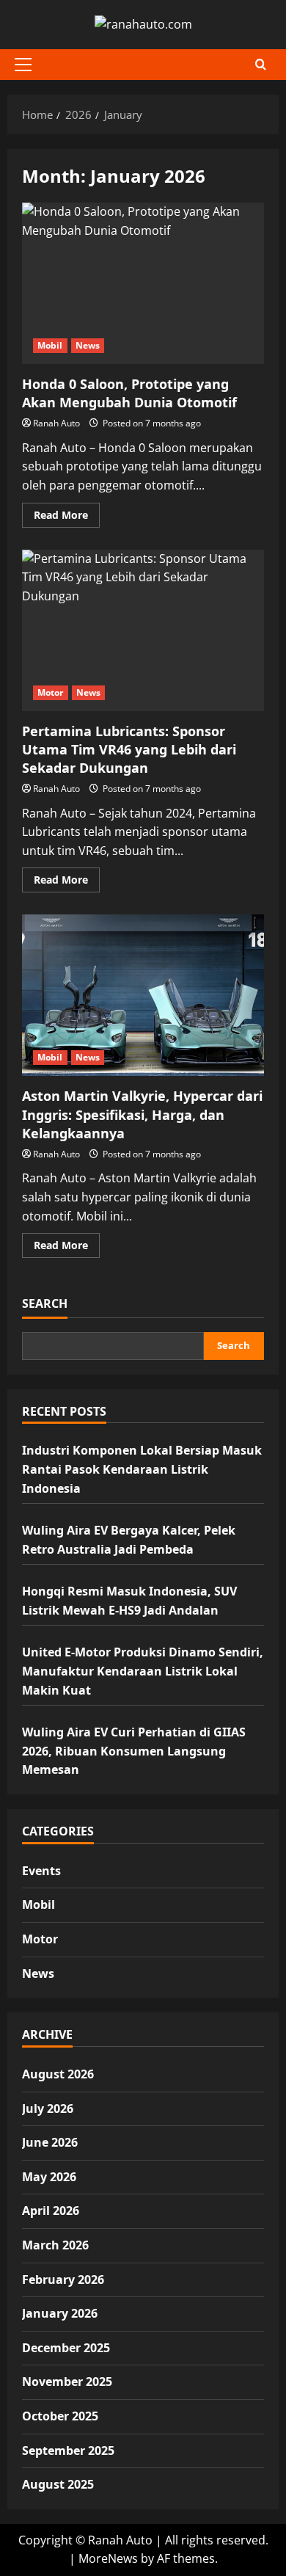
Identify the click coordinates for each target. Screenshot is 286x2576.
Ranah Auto (56, 423)
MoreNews (108, 2558)
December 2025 (66, 2348)
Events (41, 1871)
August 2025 (58, 2484)
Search (45, 1303)
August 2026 (58, 2074)
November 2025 (67, 2382)
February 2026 (63, 2280)
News (88, 345)
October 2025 (60, 2416)
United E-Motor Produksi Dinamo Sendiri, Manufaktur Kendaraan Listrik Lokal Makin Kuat (143, 1671)
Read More (67, 517)
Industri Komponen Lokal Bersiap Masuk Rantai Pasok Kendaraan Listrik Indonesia (142, 1469)
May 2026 (49, 2177)
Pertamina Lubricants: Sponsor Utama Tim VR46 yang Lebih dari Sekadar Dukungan (143, 630)
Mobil (50, 345)
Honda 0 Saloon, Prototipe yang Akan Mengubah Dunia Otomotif (143, 283)
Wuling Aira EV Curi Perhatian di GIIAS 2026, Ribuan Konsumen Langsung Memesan (134, 1751)
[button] (23, 65)
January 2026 (60, 2313)
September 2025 (68, 2451)
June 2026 (50, 2142)
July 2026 (48, 2109)
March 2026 (55, 2245)
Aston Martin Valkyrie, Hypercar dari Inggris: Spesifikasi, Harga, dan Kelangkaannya (143, 995)
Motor (51, 692)
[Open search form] (261, 64)
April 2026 (51, 2211)
